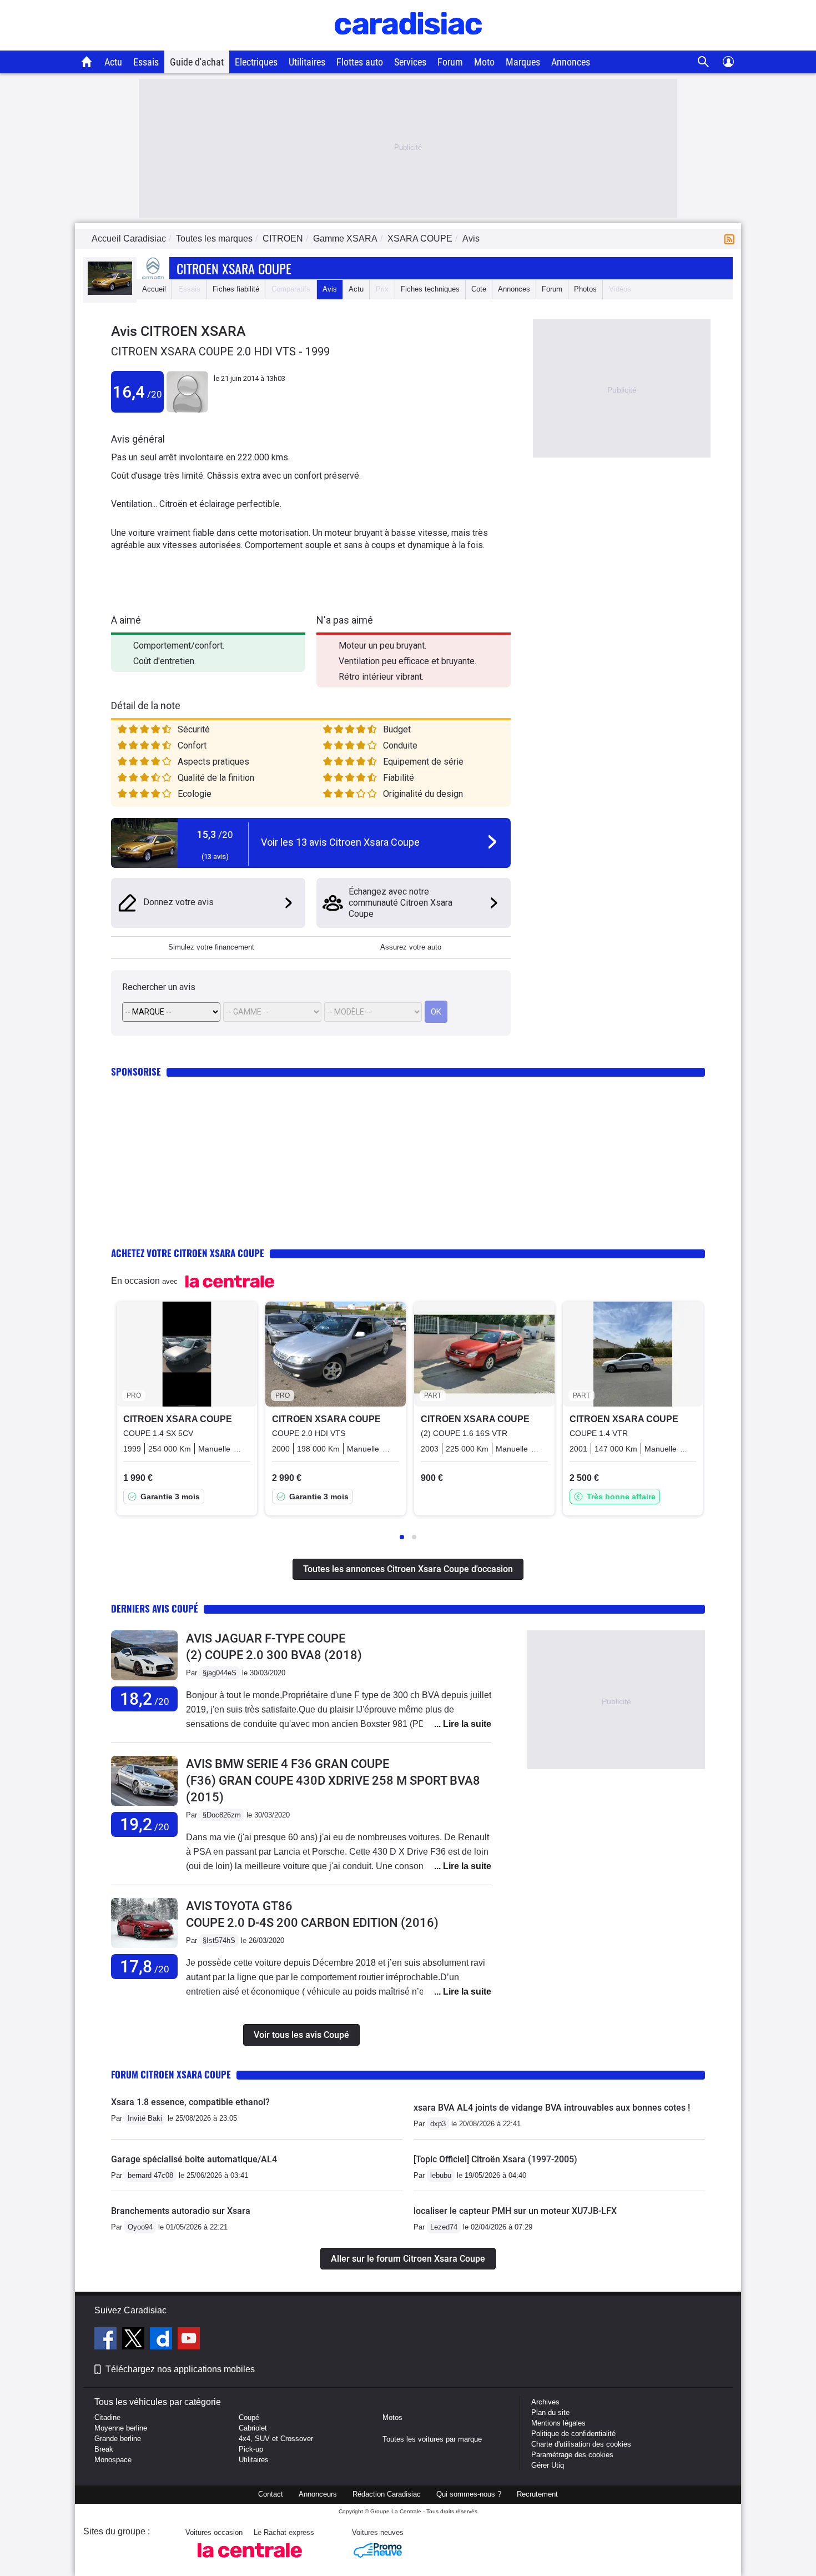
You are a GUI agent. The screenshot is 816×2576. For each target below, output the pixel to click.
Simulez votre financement (211, 947)
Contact (271, 2494)
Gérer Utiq (548, 2465)
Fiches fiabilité (236, 289)
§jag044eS (220, 1673)
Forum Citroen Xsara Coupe (171, 2074)
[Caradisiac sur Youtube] (189, 2340)
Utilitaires (307, 62)
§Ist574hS (219, 1940)
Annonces (571, 62)
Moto (484, 62)
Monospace (113, 2460)
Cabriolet (253, 2428)
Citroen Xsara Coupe (234, 268)
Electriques (256, 62)
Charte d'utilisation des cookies (581, 2444)
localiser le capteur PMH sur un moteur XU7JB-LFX (515, 2211)
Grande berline (118, 2439)
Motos (392, 2417)
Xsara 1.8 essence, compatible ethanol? (190, 2102)
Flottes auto (360, 62)
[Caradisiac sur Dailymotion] (162, 2340)
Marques (523, 62)
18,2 (145, 1699)
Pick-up (251, 2449)
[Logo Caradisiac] (408, 45)
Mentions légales (558, 2423)
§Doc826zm (222, 1815)
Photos (585, 289)
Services (410, 62)
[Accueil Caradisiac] (87, 62)
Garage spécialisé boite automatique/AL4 (194, 2159)
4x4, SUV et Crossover (276, 2439)
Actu (113, 62)
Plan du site (550, 2412)
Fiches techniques (430, 289)
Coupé (249, 2417)
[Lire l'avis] (144, 1681)
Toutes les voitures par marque (432, 2439)
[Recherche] (704, 62)
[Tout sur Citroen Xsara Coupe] (110, 292)
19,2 (145, 1824)
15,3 (215, 834)
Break (104, 2449)
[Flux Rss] (732, 238)
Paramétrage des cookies (572, 2455)
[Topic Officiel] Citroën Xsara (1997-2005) (495, 2159)
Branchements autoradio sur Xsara (181, 2211)
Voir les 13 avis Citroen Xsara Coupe (340, 842)
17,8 (145, 1967)
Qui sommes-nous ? (469, 2494)
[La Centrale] (250, 2561)
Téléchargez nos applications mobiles (180, 2369)
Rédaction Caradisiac (387, 2494)
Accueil (154, 289)
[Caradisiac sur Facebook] (107, 2340)
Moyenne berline (121, 2428)
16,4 (137, 392)
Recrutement (537, 2494)
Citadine (107, 2417)
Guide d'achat (197, 62)
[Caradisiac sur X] (135, 2340)
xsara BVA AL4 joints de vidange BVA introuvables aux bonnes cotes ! (552, 2108)
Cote (479, 289)
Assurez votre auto (411, 947)
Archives (545, 2402)
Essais (146, 62)
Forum (450, 62)
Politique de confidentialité (573, 2434)
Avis (330, 289)
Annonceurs (318, 2494)
